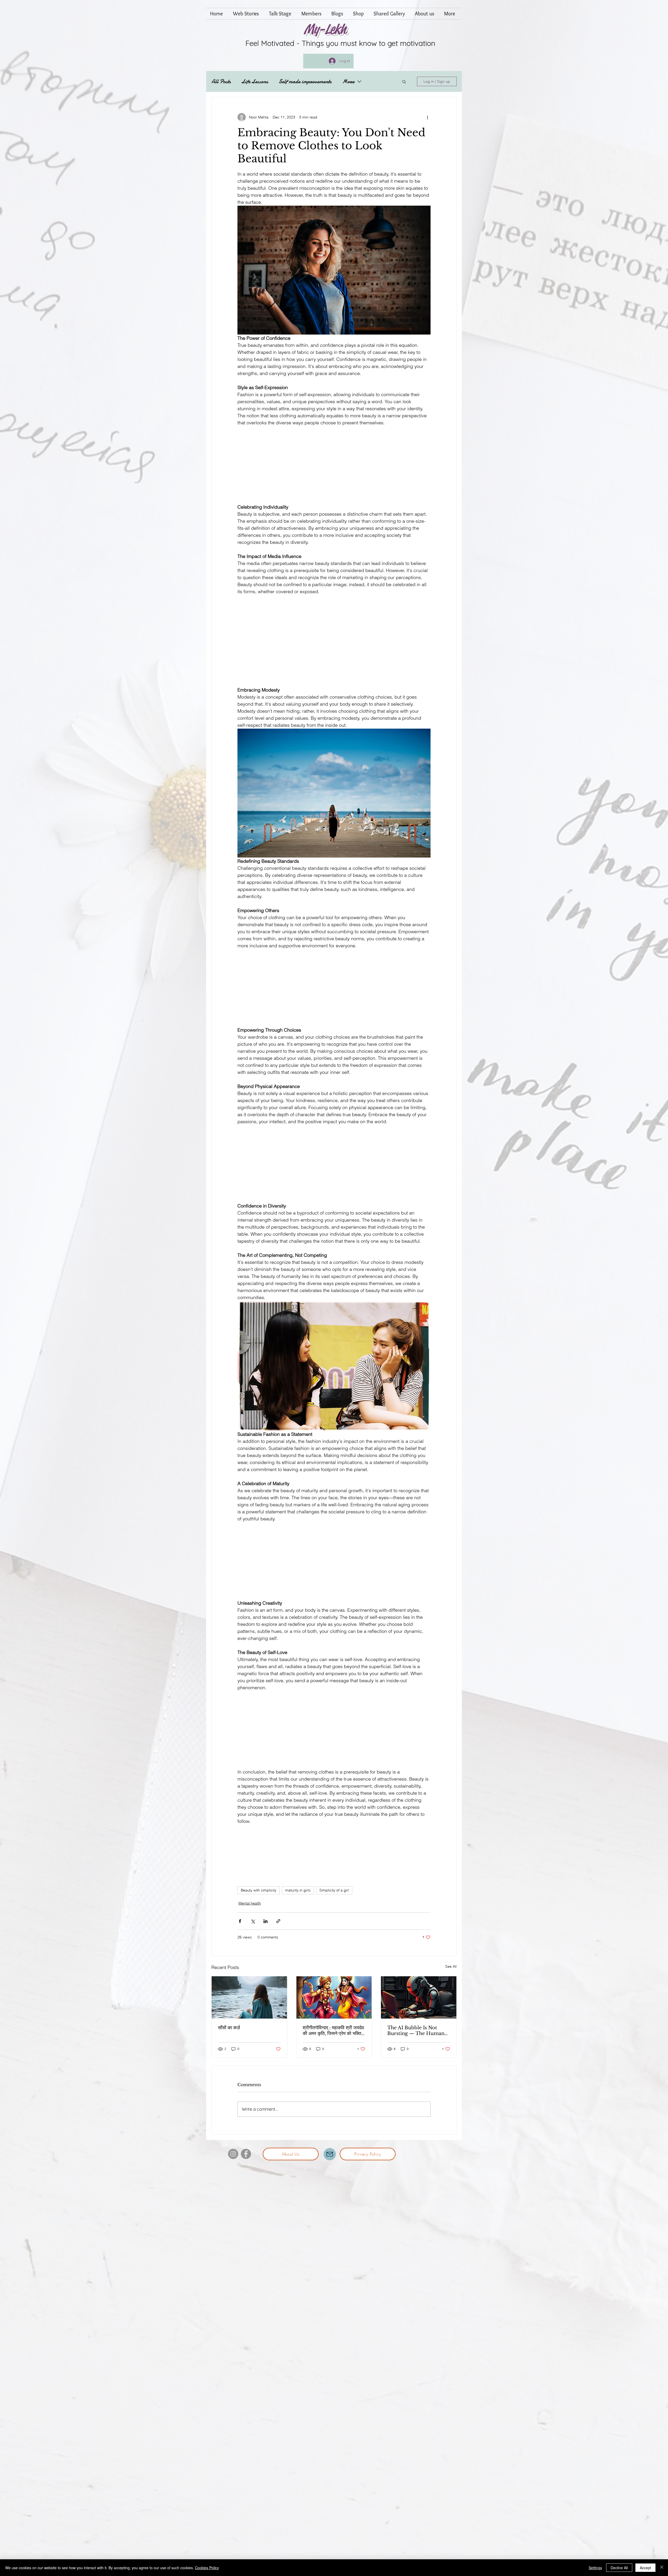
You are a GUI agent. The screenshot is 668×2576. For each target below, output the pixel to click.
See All (451, 1966)
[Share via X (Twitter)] (253, 1921)
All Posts (221, 82)
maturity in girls (298, 1890)
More (348, 82)
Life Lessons (255, 82)
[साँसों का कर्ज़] (249, 1997)
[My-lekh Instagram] (233, 2154)
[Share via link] (278, 1921)
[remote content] (334, 465)
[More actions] (427, 117)
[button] (404, 81)
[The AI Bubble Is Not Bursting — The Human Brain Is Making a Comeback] (419, 1997)
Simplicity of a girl (334, 1890)
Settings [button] (595, 2568)
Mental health (250, 1903)
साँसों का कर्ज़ (229, 2028)
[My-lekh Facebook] (246, 2154)
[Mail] (330, 2154)
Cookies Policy (207, 2568)
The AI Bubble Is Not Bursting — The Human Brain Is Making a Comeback (416, 2031)
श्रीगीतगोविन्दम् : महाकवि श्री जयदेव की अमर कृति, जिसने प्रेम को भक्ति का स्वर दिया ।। (333, 2031)
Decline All (619, 2568)
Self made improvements (305, 82)
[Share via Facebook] (240, 1921)
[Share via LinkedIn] (266, 1921)
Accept (645, 2568)
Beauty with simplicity (259, 1890)
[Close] (662, 2568)
